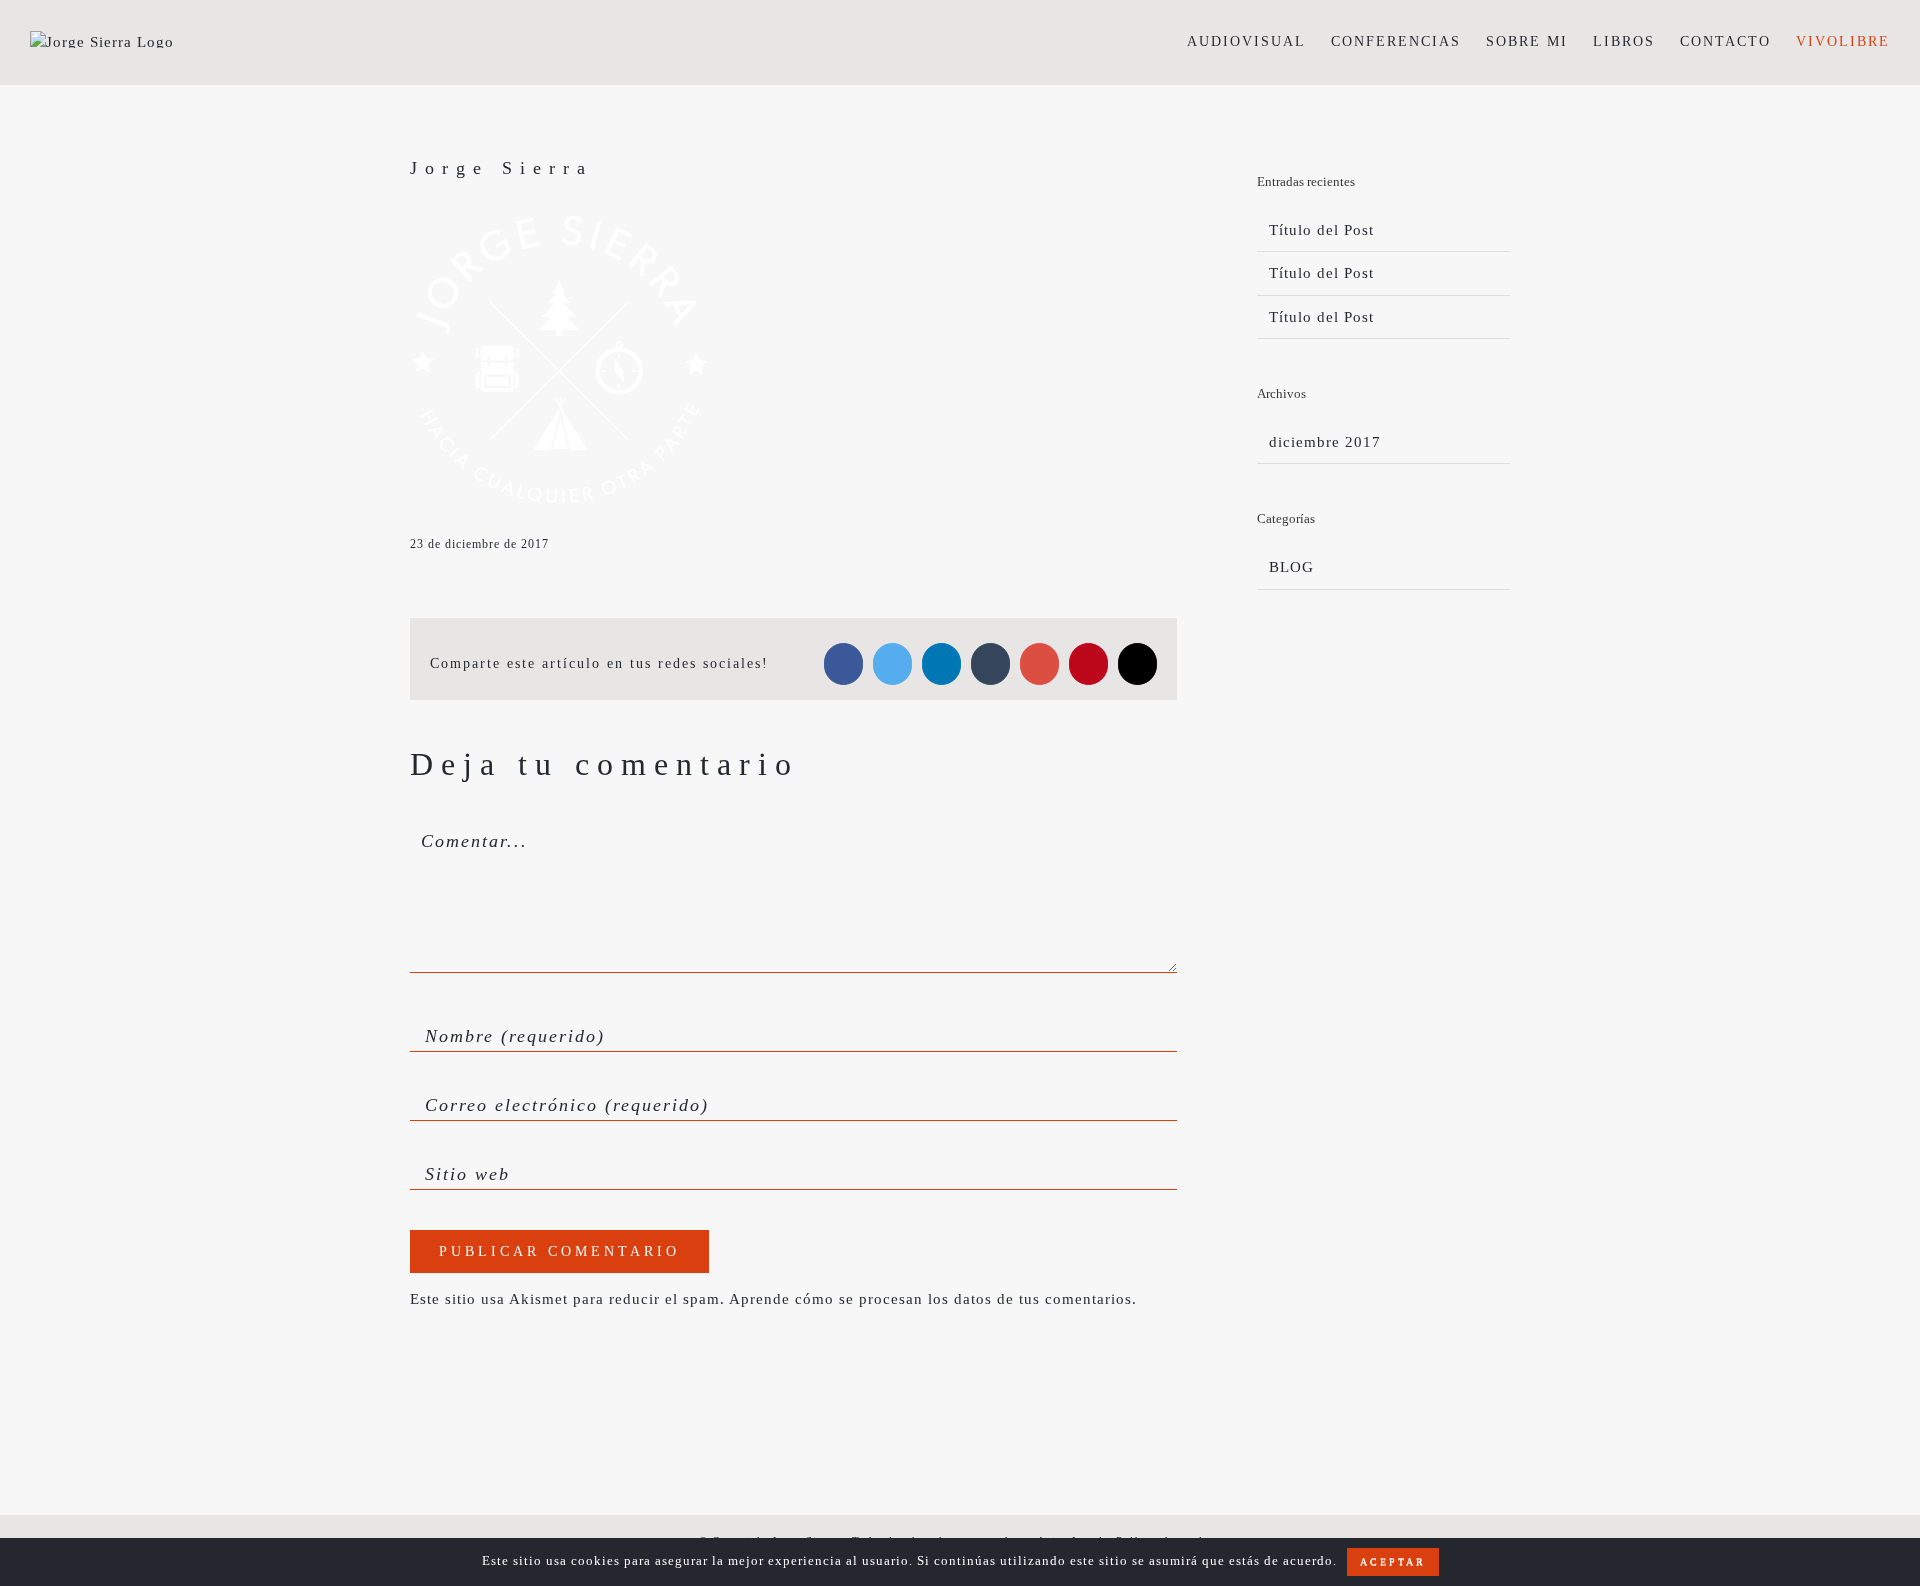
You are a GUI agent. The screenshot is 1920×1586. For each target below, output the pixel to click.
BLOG (1291, 567)
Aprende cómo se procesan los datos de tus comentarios (930, 1299)
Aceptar (1393, 1561)
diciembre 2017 (1325, 442)
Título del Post (1321, 230)
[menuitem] (1259, 41)
